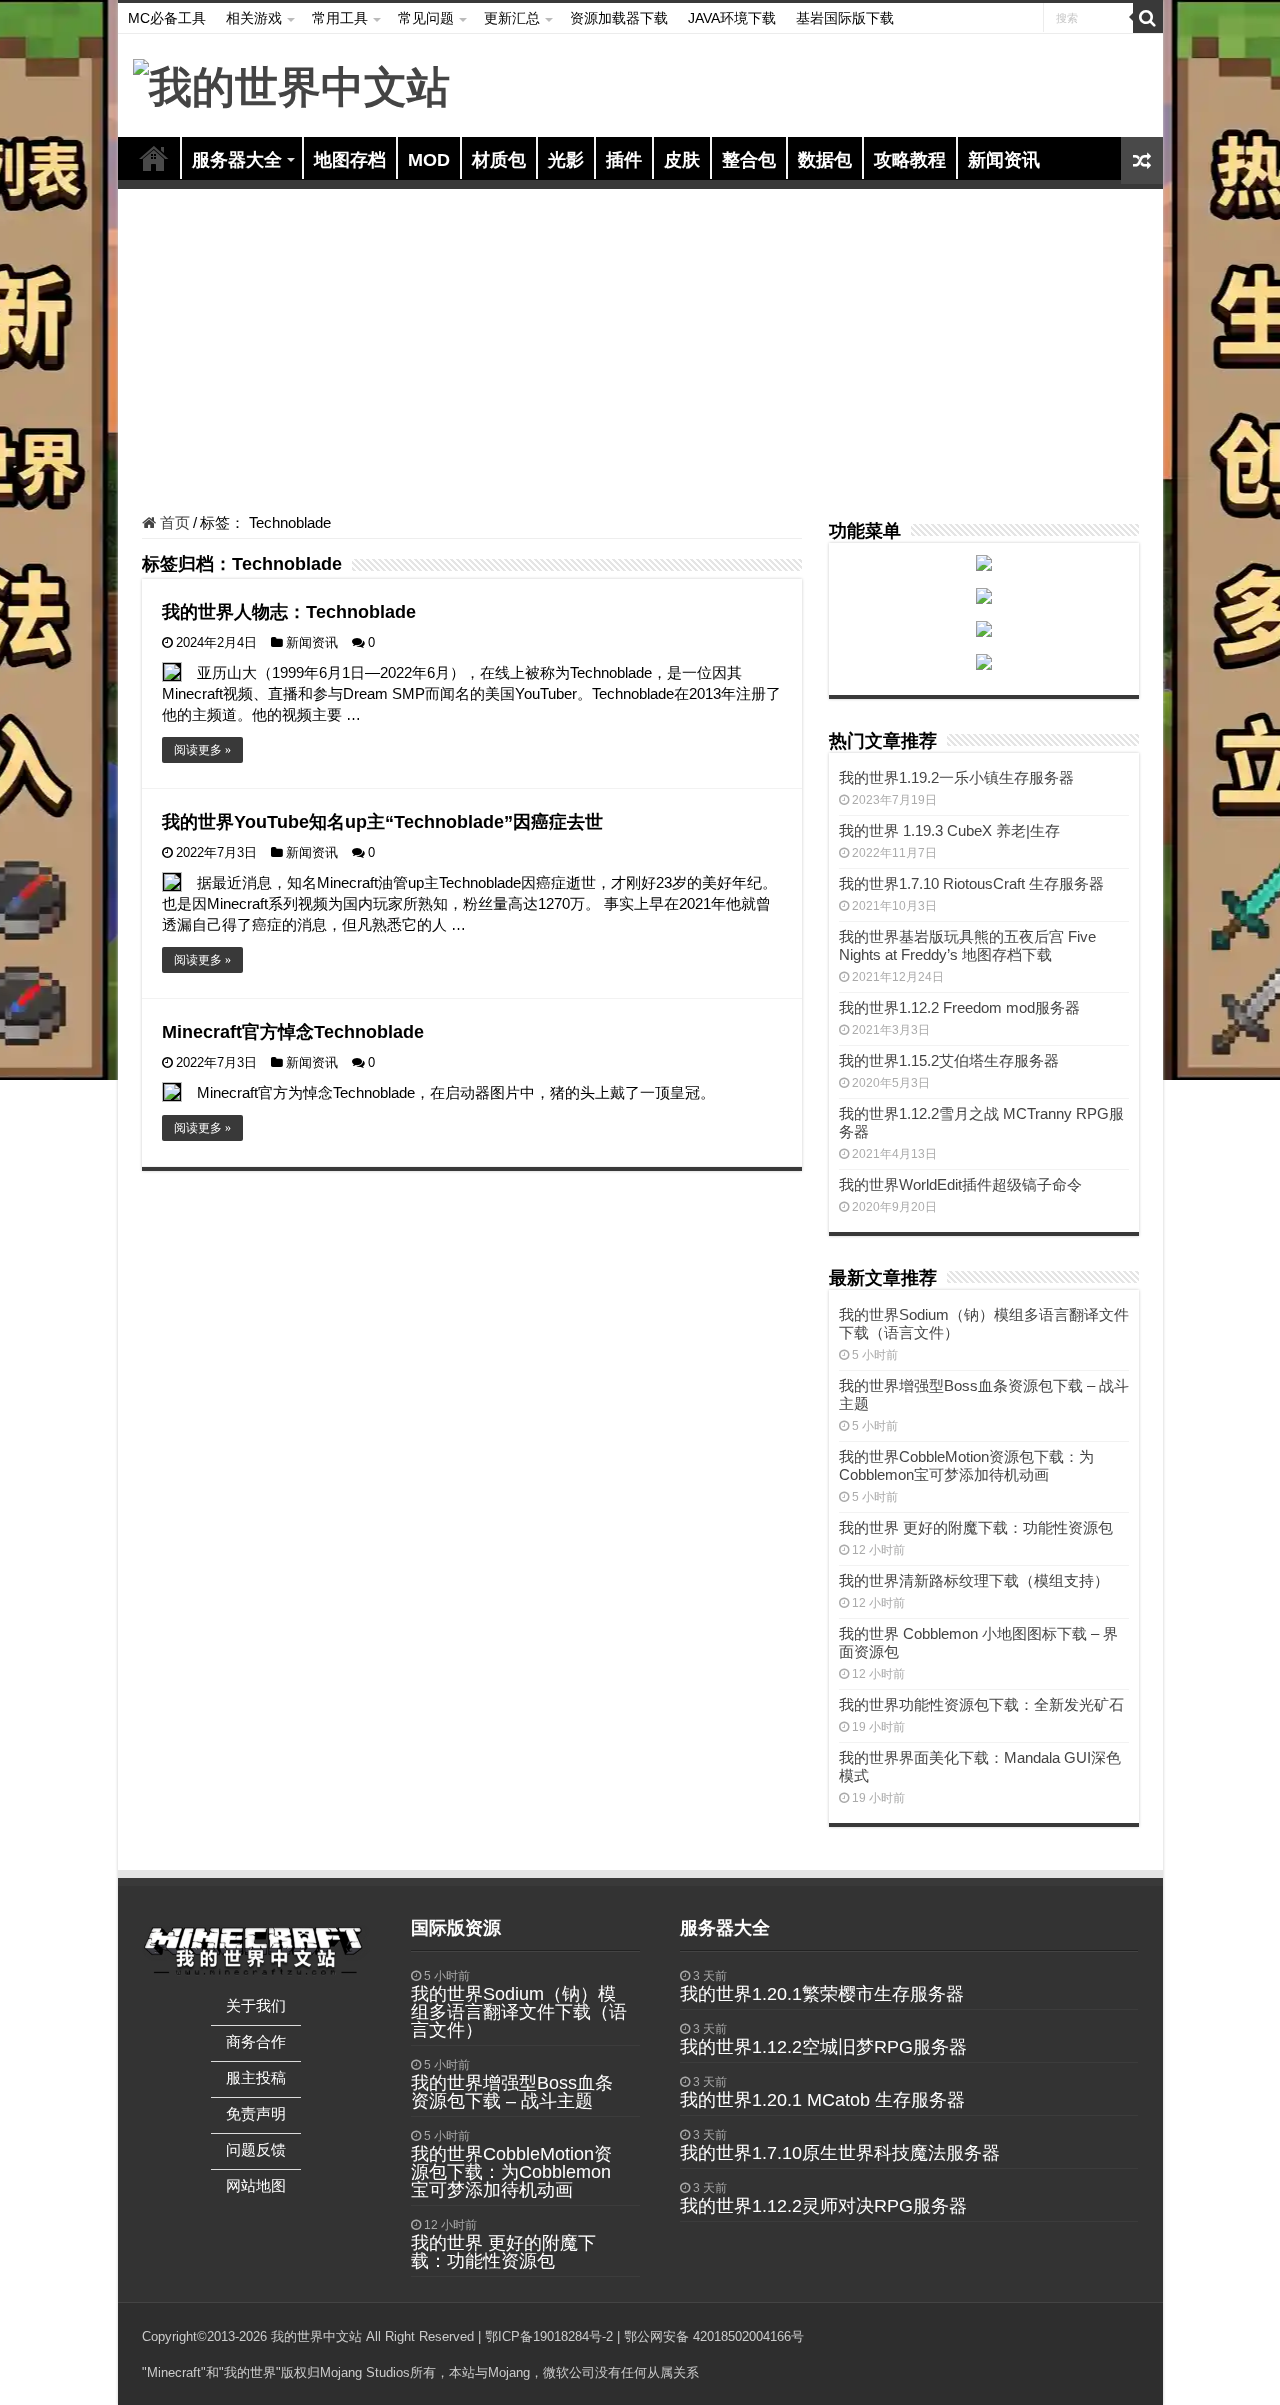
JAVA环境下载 (732, 18)
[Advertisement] (640, 354)
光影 (566, 160)
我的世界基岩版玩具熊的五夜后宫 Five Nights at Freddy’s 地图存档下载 (967, 945)
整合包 (749, 160)
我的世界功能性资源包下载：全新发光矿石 (981, 1704)
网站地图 (256, 2185)
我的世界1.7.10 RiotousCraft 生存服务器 (971, 883)
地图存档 (350, 160)
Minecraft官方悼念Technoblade (293, 1032)
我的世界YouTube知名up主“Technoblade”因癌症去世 (382, 822)
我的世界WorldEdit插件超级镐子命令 (960, 1184)
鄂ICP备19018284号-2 (549, 2336)
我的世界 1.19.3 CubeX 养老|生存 (949, 830)
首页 (154, 158)
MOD (429, 160)
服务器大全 (237, 160)
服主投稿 (256, 2077)
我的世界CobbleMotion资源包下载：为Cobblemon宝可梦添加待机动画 (966, 1465)
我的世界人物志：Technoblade (289, 612)
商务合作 (256, 2041)
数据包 (825, 160)
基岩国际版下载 (845, 18)
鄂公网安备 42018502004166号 (714, 2336)
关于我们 (256, 2005)
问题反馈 (256, 2149)
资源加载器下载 (619, 18)
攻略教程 (910, 160)
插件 (624, 160)
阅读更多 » (202, 750)
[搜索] (1148, 18)
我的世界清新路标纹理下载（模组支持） (974, 1580)
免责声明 (256, 2113)
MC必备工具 (167, 18)
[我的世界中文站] (291, 84)
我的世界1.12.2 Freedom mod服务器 (959, 1007)
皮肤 (682, 160)
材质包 (499, 160)
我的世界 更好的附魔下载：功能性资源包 (976, 1527)
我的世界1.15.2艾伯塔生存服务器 (949, 1060)
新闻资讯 (1004, 160)
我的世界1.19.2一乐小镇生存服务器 (956, 777)
